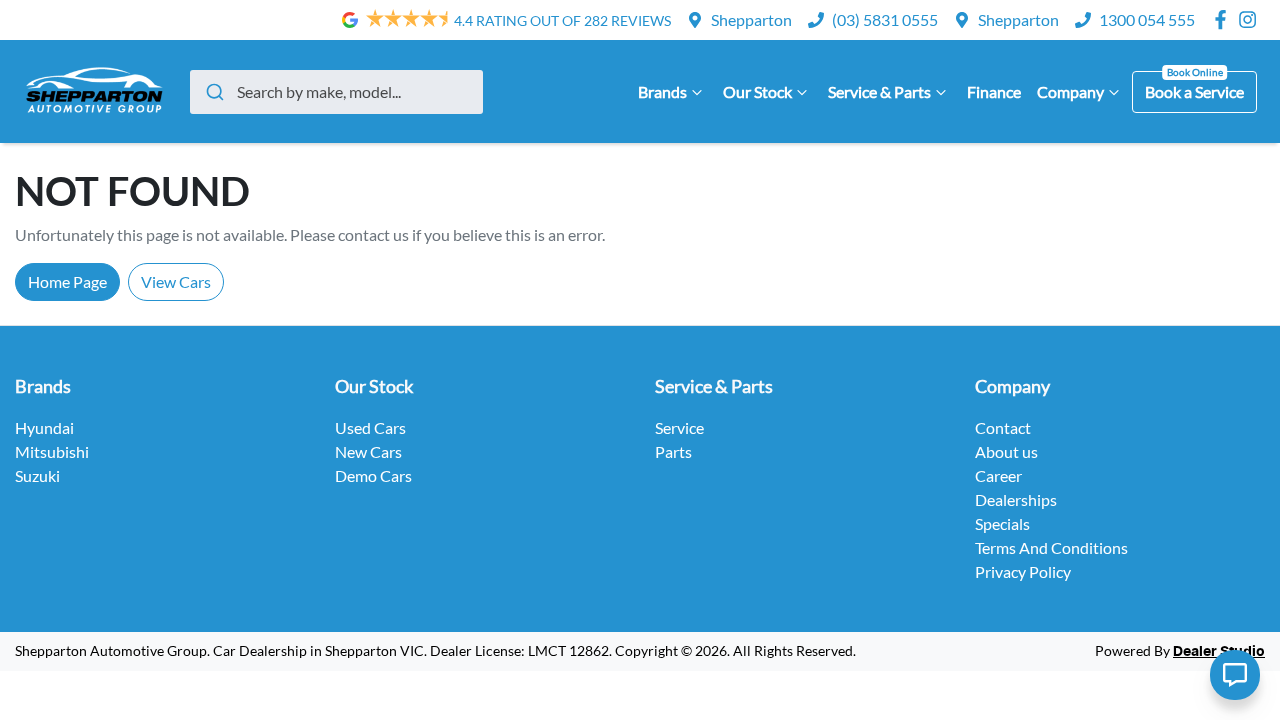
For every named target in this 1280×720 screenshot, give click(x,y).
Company (1070, 91)
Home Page (67, 281)
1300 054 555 (1147, 19)
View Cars (176, 281)
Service (679, 427)
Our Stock (757, 91)
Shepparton (751, 19)
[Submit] (213, 92)
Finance (994, 91)
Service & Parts (879, 91)
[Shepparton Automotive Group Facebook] (1224, 19)
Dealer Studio (1219, 652)
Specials (1002, 523)
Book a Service (1194, 91)
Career (998, 475)
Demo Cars (373, 475)
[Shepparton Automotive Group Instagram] (1251, 19)
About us (1006, 451)
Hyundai (44, 427)
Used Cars (370, 427)
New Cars (368, 451)
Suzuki (37, 475)
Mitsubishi (52, 451)
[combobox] (336, 92)
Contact (1003, 427)
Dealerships (1016, 499)
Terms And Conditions (1051, 547)
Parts (673, 451)
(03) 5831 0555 (885, 19)
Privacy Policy (1023, 571)
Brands (662, 91)
